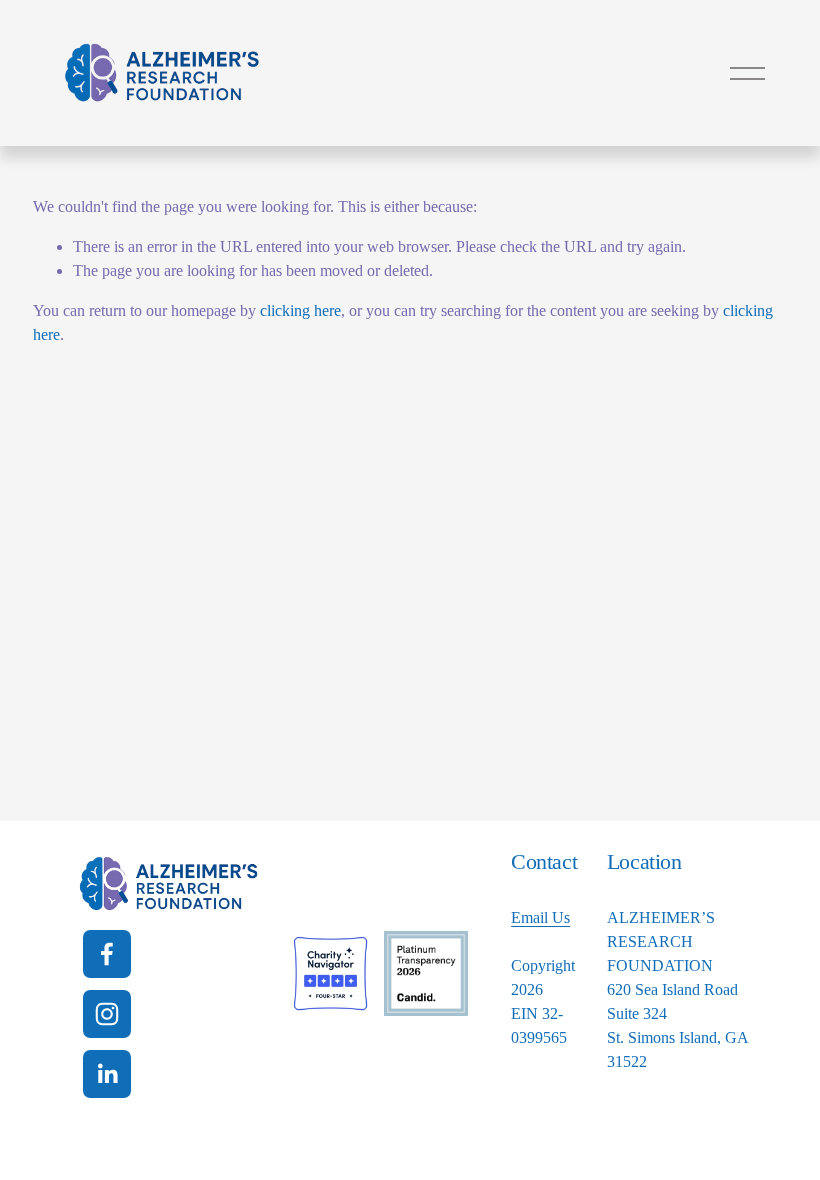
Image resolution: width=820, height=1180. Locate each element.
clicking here (300, 310)
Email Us (540, 917)
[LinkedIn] (107, 1074)
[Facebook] (107, 954)
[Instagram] (107, 1014)
